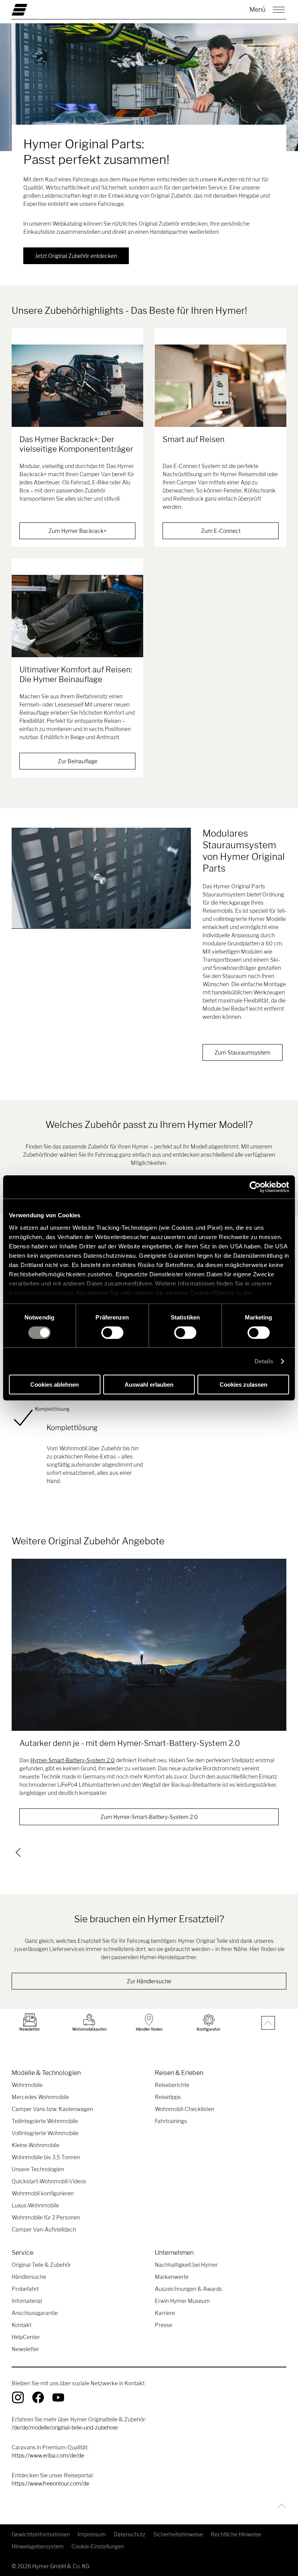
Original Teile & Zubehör (41, 2265)
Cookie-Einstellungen (98, 2546)
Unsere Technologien (38, 2169)
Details (264, 1361)
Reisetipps (168, 2097)
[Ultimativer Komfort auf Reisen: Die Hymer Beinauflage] (77, 616)
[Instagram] (18, 2397)
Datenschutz (130, 2534)
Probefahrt (25, 2289)
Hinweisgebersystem (38, 2546)
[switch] (112, 1333)
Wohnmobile (27, 2085)
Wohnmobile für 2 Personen (46, 2217)
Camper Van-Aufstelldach (44, 2229)
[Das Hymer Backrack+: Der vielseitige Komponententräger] (77, 386)
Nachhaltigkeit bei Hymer (186, 2265)
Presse (164, 2325)
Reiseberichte (172, 2085)
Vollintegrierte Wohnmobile (45, 2133)
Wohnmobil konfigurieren (43, 2193)
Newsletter (25, 2349)
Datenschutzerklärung (41, 1292)
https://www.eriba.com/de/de (48, 2455)
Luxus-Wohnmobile (35, 2205)
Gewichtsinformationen (41, 2534)
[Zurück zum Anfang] (280, 2506)
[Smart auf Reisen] (221, 386)
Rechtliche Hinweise (236, 2534)
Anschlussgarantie (35, 2313)
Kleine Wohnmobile (36, 2145)
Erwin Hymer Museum (182, 2301)
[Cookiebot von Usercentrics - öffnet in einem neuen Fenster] (255, 1187)
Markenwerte (172, 2277)
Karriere (165, 2313)
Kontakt (22, 2325)
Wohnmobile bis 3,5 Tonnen (46, 2157)
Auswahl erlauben (149, 1385)
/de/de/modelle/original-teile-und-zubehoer (65, 2427)
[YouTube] (58, 2397)
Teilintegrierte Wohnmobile (45, 2121)
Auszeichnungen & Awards (188, 2289)
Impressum (92, 2534)
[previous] (18, 1852)
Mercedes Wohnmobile (40, 2097)
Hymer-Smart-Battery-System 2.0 (73, 1760)
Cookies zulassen (243, 1385)
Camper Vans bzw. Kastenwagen (52, 2109)
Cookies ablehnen (55, 1385)
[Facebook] (38, 2397)
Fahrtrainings (171, 2121)
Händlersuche (29, 2277)
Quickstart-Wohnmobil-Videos (49, 2181)
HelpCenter (26, 2337)
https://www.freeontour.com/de (50, 2483)
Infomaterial (27, 2301)
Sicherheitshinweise (178, 2534)
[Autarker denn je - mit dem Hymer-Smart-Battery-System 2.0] (149, 1645)
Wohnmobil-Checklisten (185, 2109)
